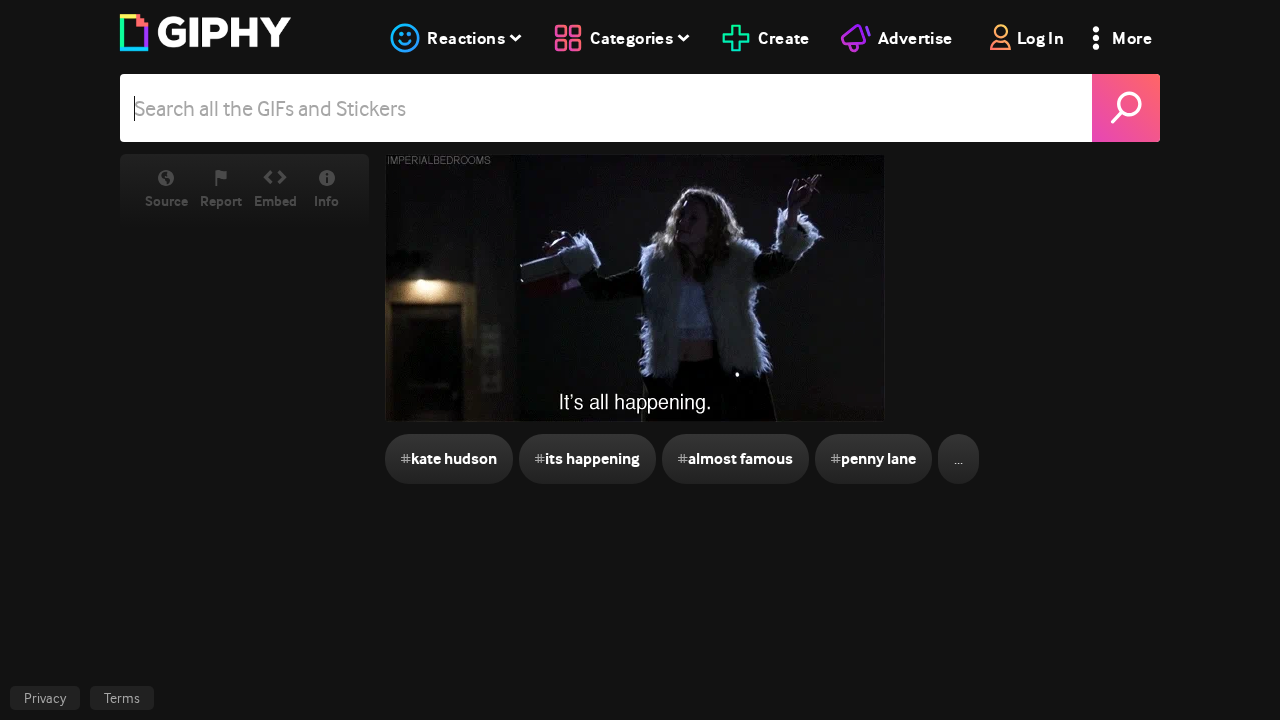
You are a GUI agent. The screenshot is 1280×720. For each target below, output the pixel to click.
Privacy (45, 698)
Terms (122, 698)
